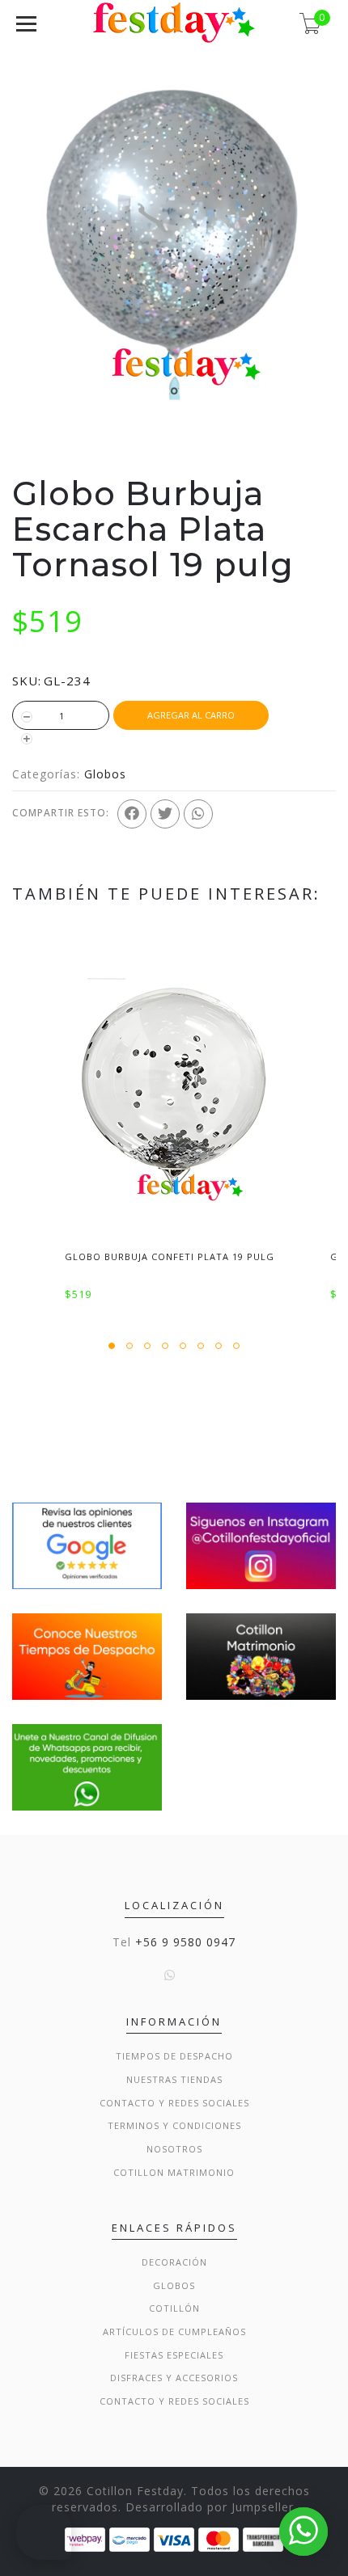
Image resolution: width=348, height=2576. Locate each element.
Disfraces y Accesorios (174, 2378)
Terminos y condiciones (174, 2125)
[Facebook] (132, 814)
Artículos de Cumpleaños (174, 2331)
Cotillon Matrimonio (174, 2172)
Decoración (174, 2262)
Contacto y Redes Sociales (174, 2103)
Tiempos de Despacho (174, 2056)
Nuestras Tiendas (174, 2079)
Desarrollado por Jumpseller (210, 2507)
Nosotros (174, 2149)
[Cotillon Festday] (87, 1544)
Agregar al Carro (191, 715)
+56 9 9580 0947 (185, 1942)
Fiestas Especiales (174, 2355)
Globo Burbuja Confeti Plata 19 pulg (170, 1256)
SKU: (27, 681)
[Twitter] (165, 814)
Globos (105, 774)
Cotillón (174, 2308)
